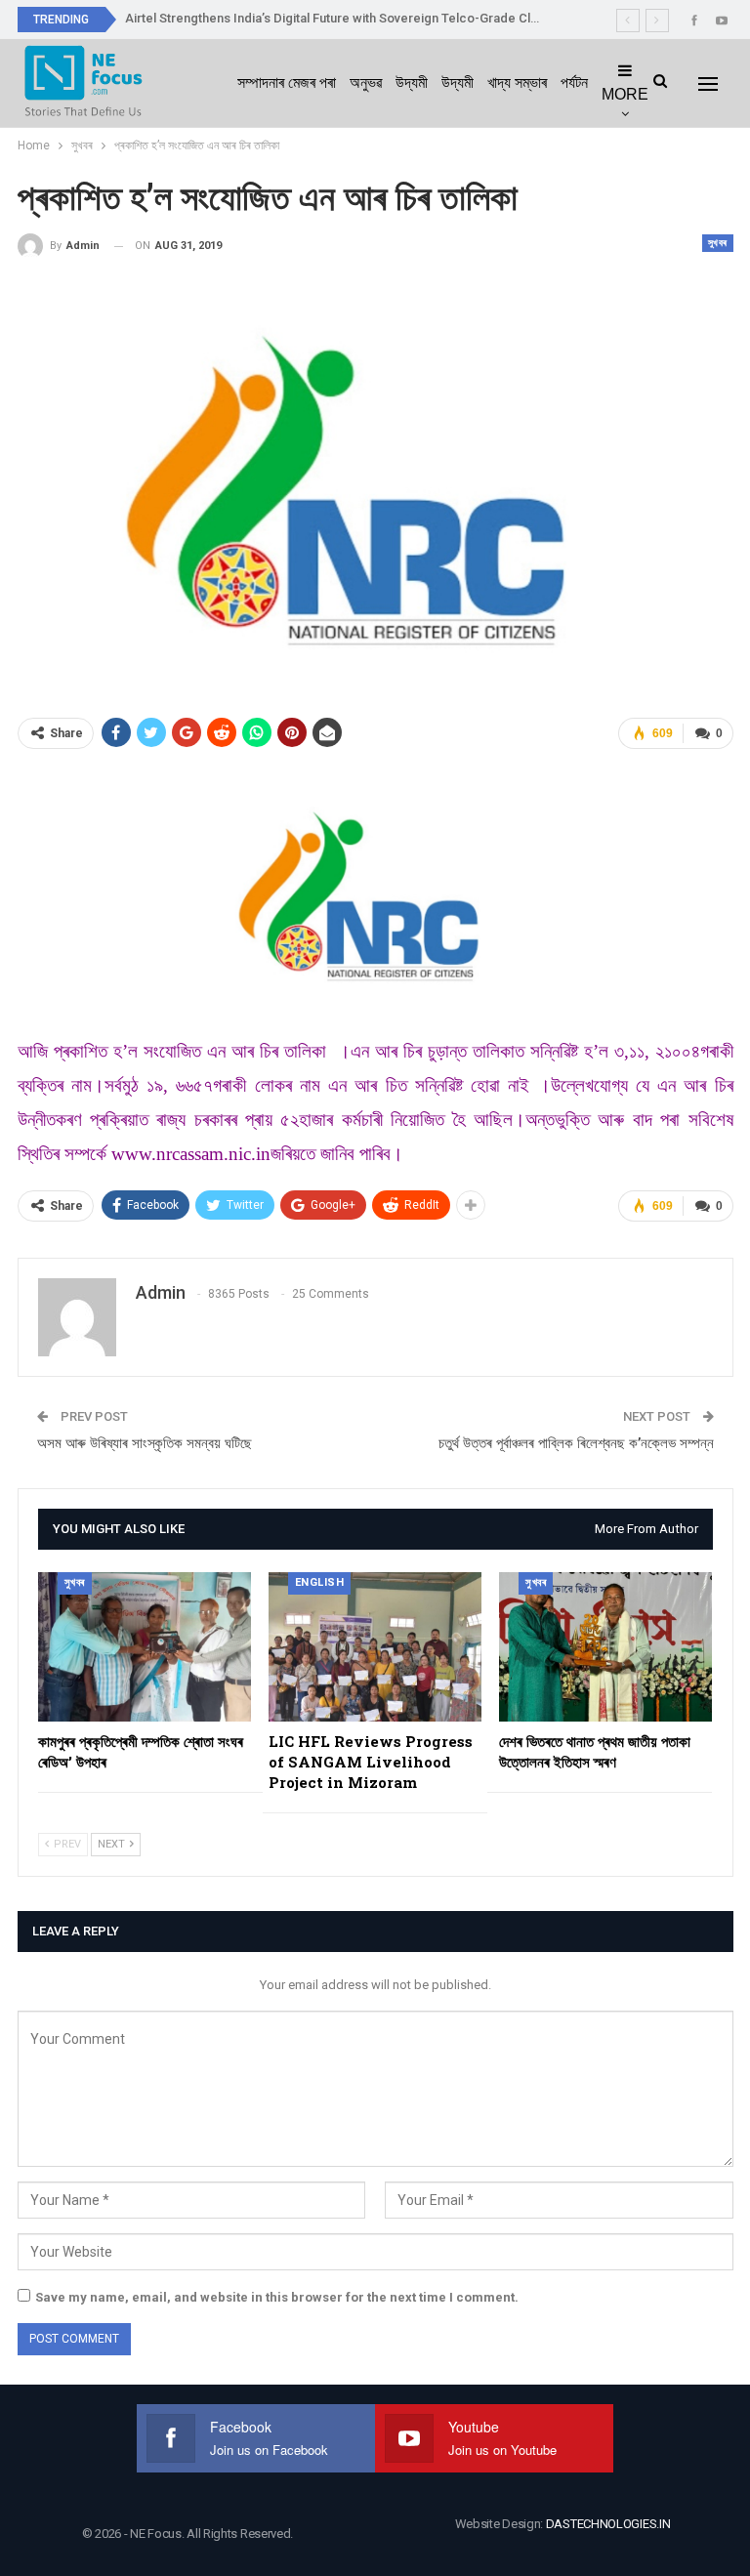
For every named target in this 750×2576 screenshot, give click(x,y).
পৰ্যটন (574, 83)
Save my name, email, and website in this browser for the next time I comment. (277, 2297)
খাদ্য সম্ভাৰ (517, 83)
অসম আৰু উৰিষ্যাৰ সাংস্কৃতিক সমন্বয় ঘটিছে (145, 1443)
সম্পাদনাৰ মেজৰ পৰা (287, 83)
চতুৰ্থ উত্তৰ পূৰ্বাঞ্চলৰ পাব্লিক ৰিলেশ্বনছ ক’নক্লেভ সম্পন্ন (576, 1443)
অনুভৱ (366, 83)
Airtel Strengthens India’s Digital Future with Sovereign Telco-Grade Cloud (339, 18)
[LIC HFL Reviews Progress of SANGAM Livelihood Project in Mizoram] (375, 1647)
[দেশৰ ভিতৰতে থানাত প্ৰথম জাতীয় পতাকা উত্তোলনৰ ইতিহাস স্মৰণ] (605, 1647)
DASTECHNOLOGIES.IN (608, 2524)
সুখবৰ (718, 243)
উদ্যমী (412, 83)
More (625, 94)
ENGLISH (320, 1582)
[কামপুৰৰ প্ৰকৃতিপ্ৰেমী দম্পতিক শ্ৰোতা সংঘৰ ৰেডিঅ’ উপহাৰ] (145, 1647)
